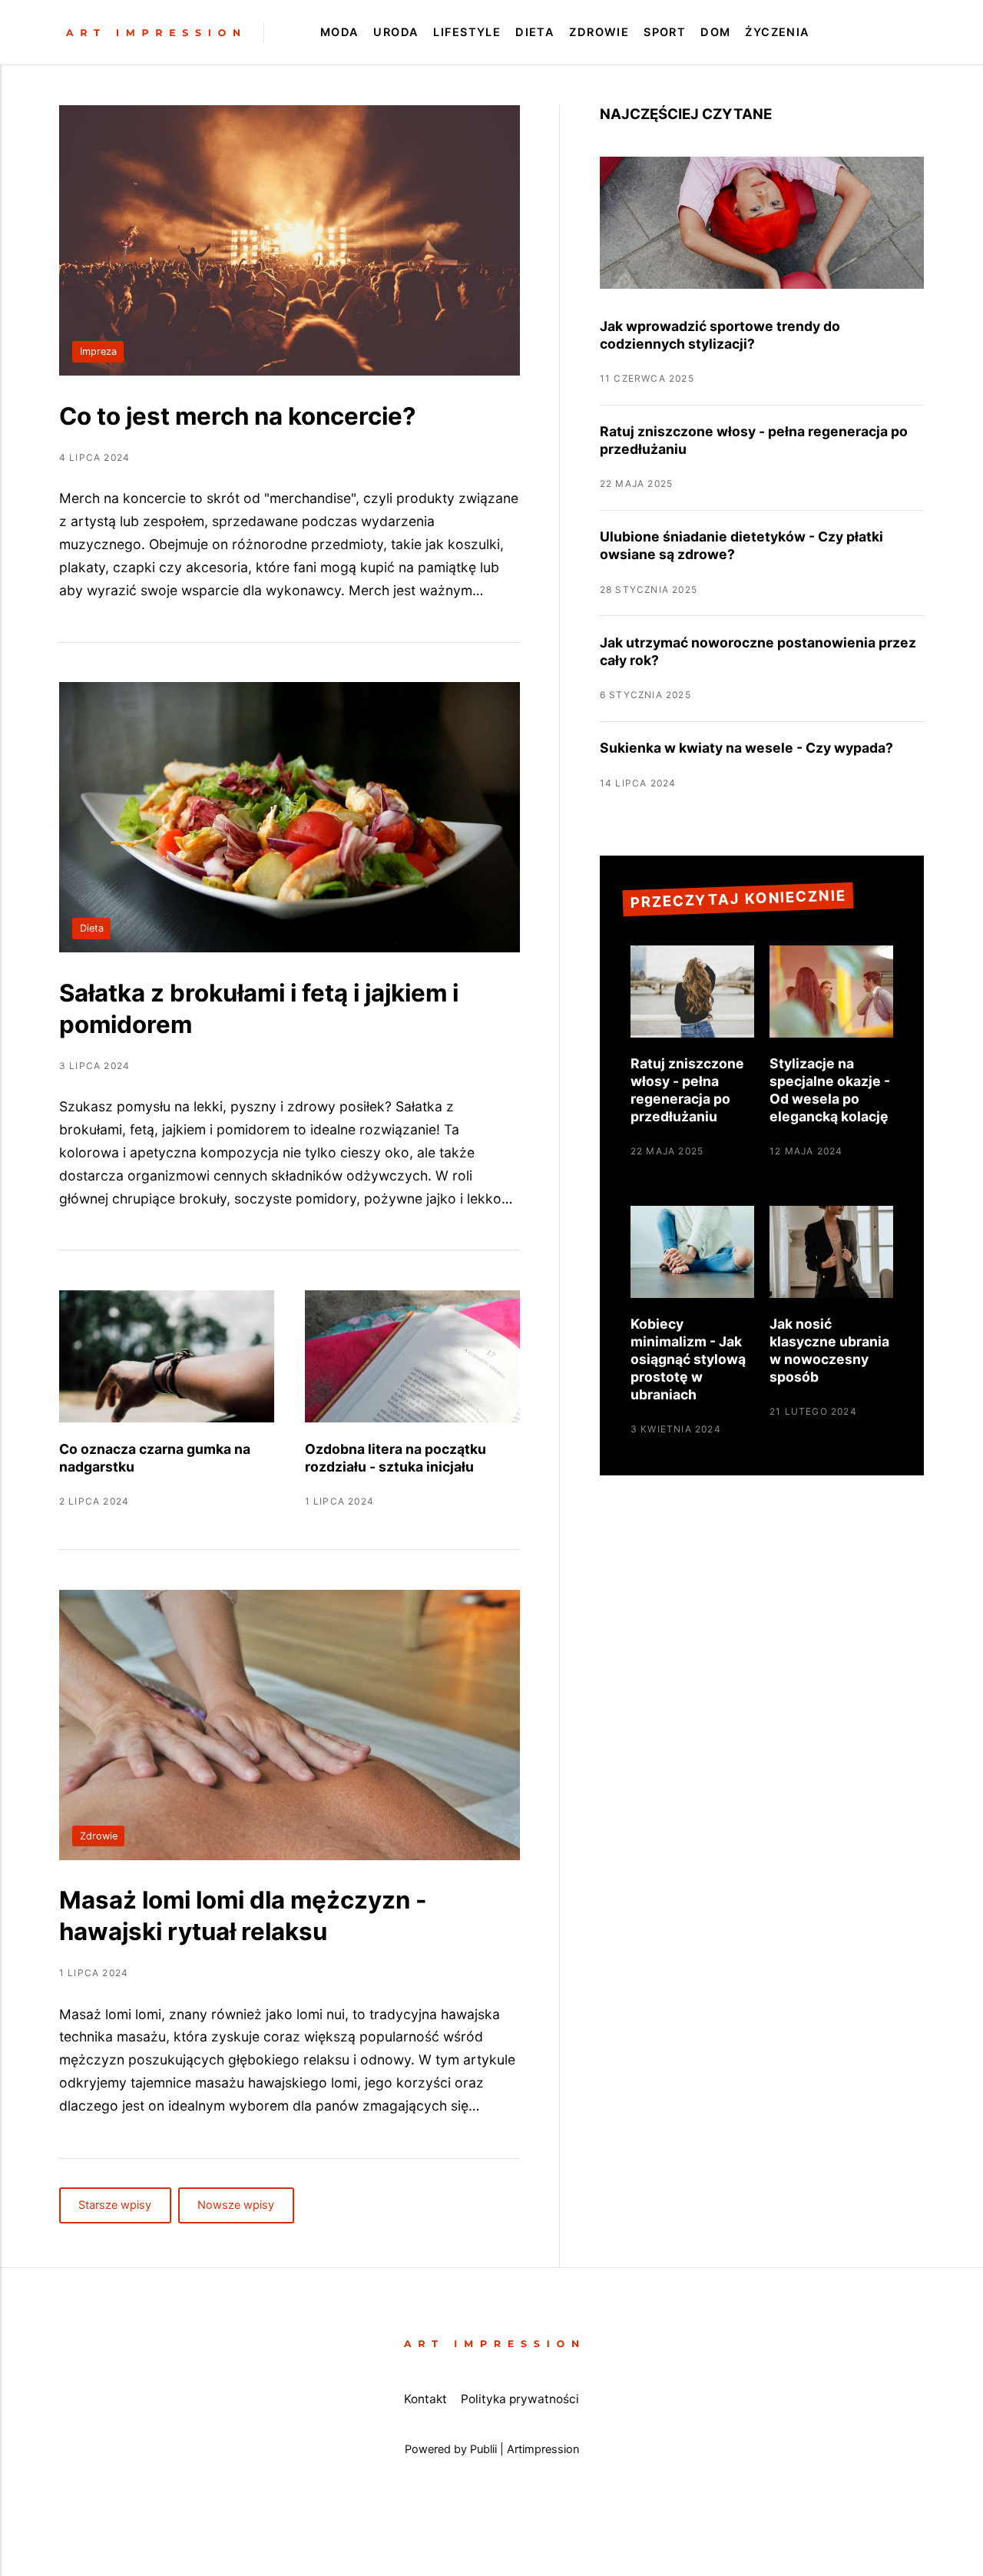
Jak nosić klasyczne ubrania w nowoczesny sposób (829, 1350)
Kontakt (425, 2399)
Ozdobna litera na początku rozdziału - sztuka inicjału (396, 1458)
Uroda (396, 32)
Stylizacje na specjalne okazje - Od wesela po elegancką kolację (830, 1090)
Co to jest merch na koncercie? (238, 416)
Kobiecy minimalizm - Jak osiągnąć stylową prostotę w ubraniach (688, 1359)
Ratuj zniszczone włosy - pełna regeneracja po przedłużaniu (687, 1090)
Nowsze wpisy (237, 2206)
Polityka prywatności (520, 2399)
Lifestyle (467, 32)
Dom (715, 32)
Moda (340, 32)
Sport (665, 32)
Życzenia (778, 32)
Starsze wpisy (115, 2206)
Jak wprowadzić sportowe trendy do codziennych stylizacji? (720, 335)
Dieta (535, 32)
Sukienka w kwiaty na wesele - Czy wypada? (746, 748)
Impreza (98, 351)
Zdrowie (599, 32)
